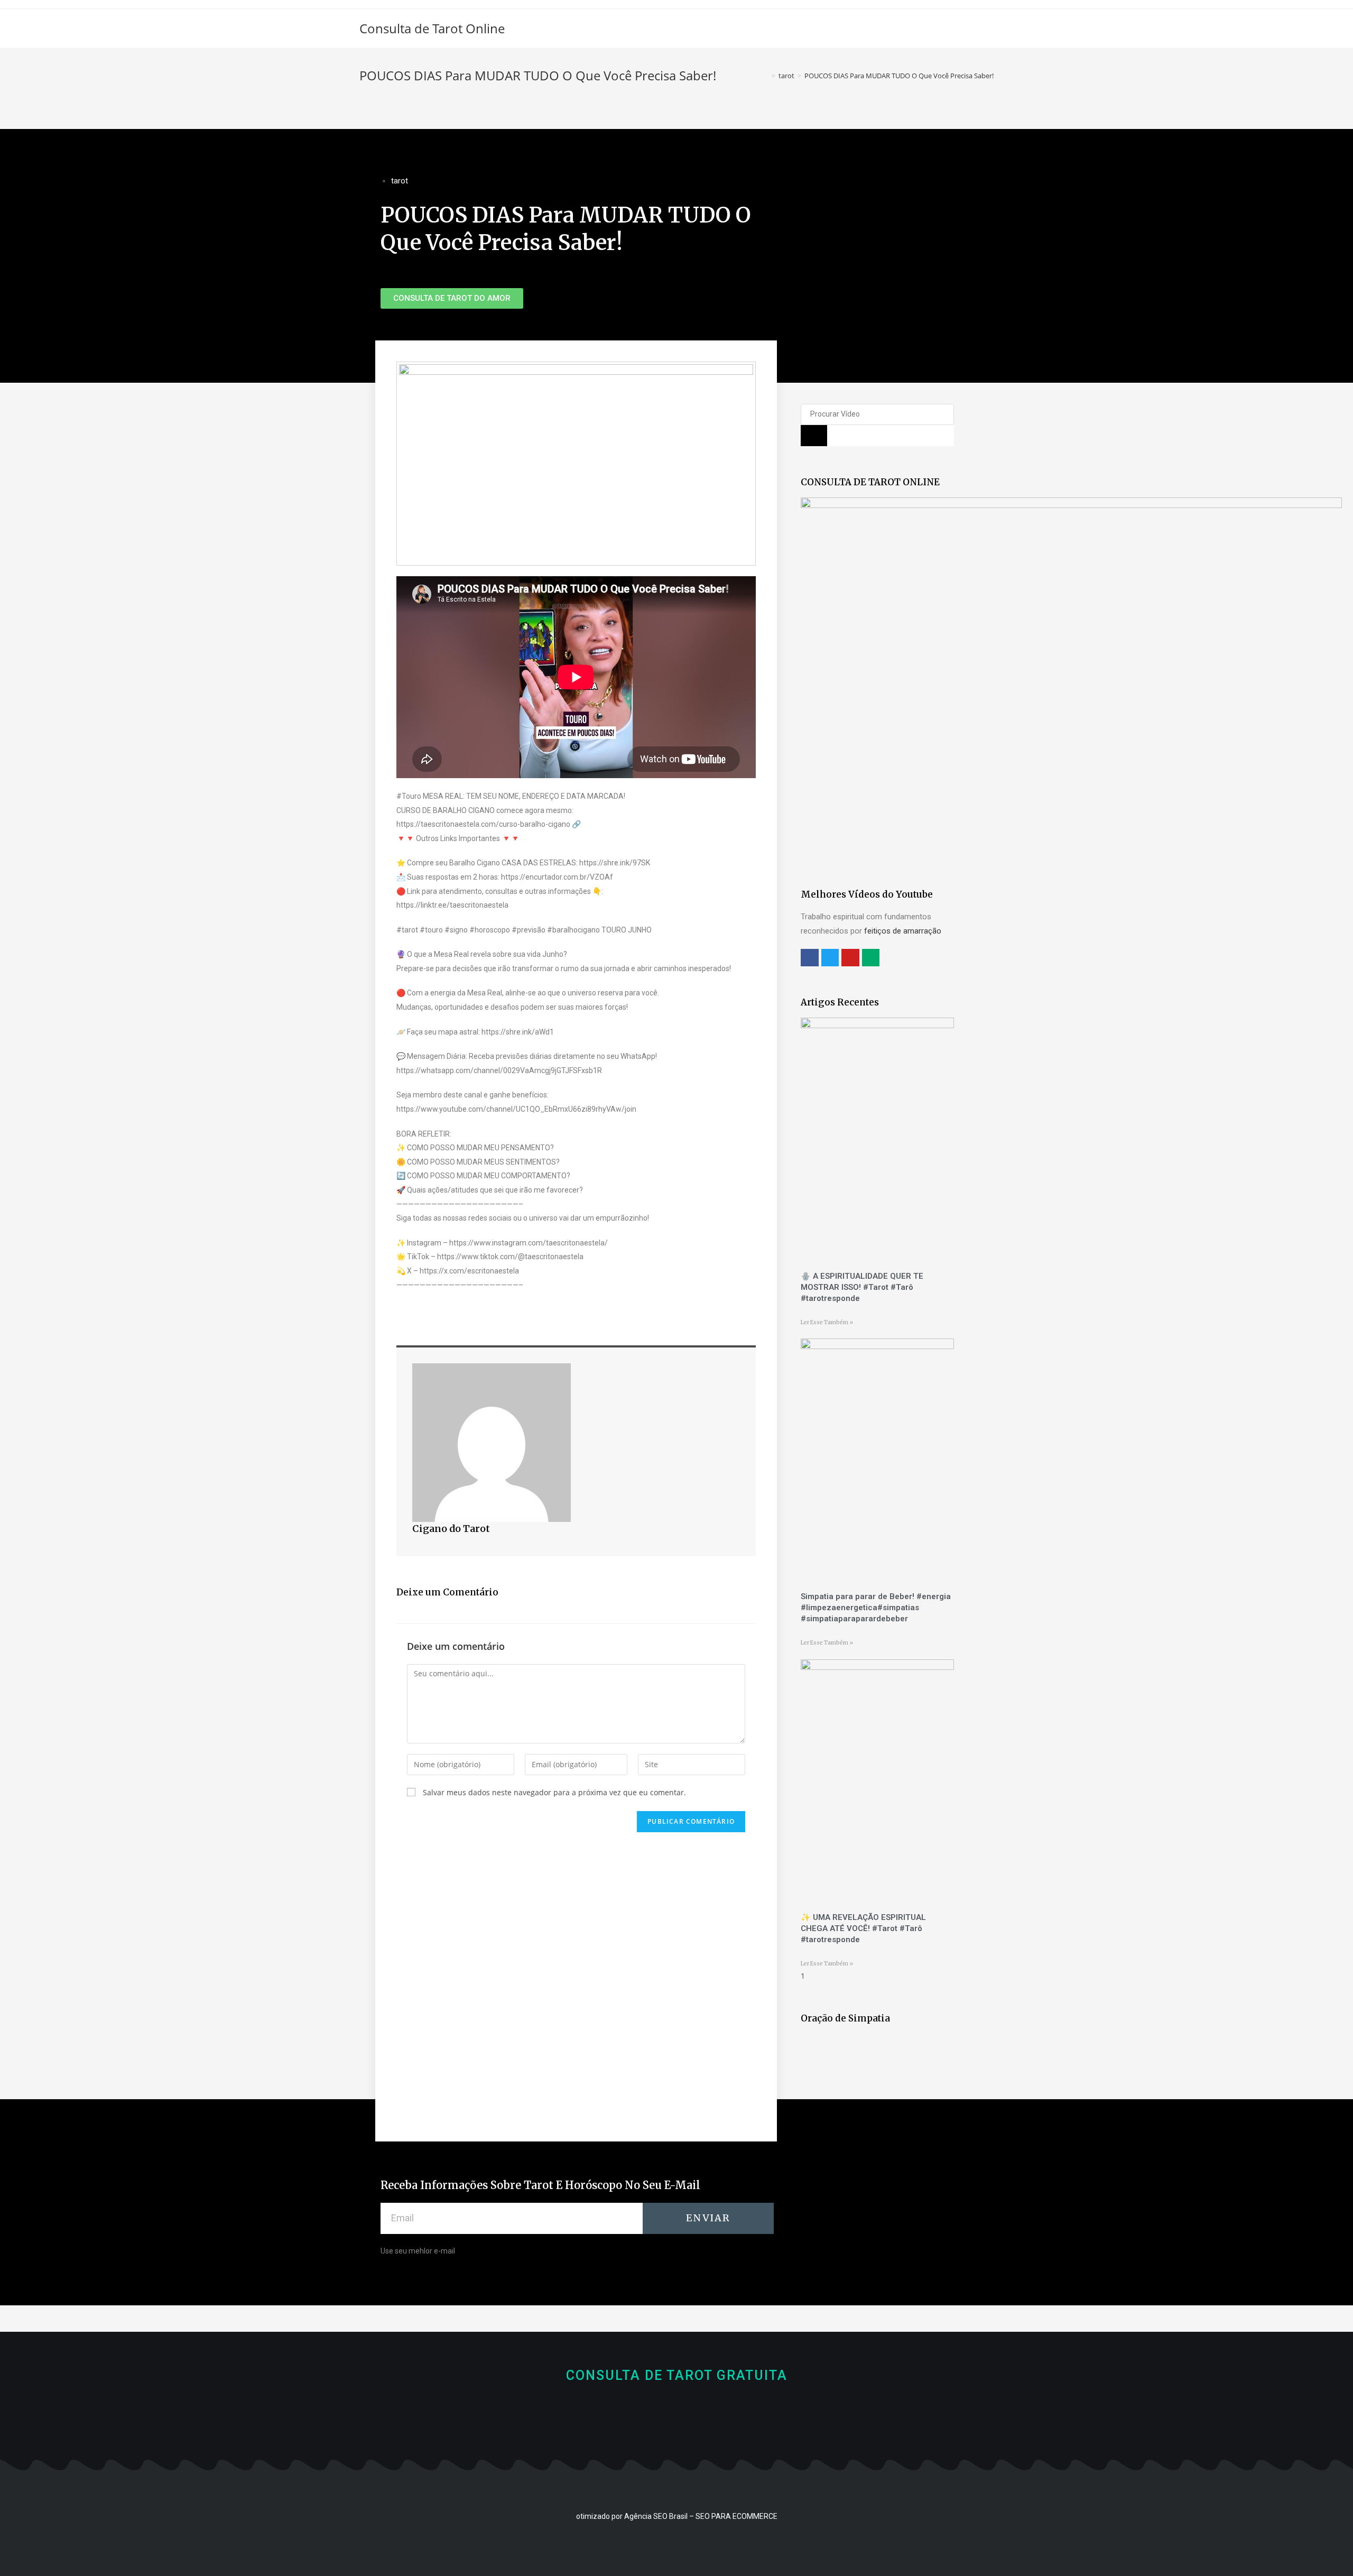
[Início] (766, 76)
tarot (400, 181)
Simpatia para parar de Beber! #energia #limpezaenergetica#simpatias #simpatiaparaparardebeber (876, 1608)
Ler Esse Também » (827, 1322)
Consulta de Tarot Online (432, 28)
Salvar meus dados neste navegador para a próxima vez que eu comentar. (554, 1792)
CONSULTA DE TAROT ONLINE (870, 482)
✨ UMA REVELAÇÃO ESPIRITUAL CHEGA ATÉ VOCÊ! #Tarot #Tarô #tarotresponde (863, 1928)
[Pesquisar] (814, 436)
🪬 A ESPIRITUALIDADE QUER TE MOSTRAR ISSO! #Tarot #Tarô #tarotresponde (862, 1287)
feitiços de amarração (903, 931)
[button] (452, 298)
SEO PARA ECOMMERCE (736, 2516)
